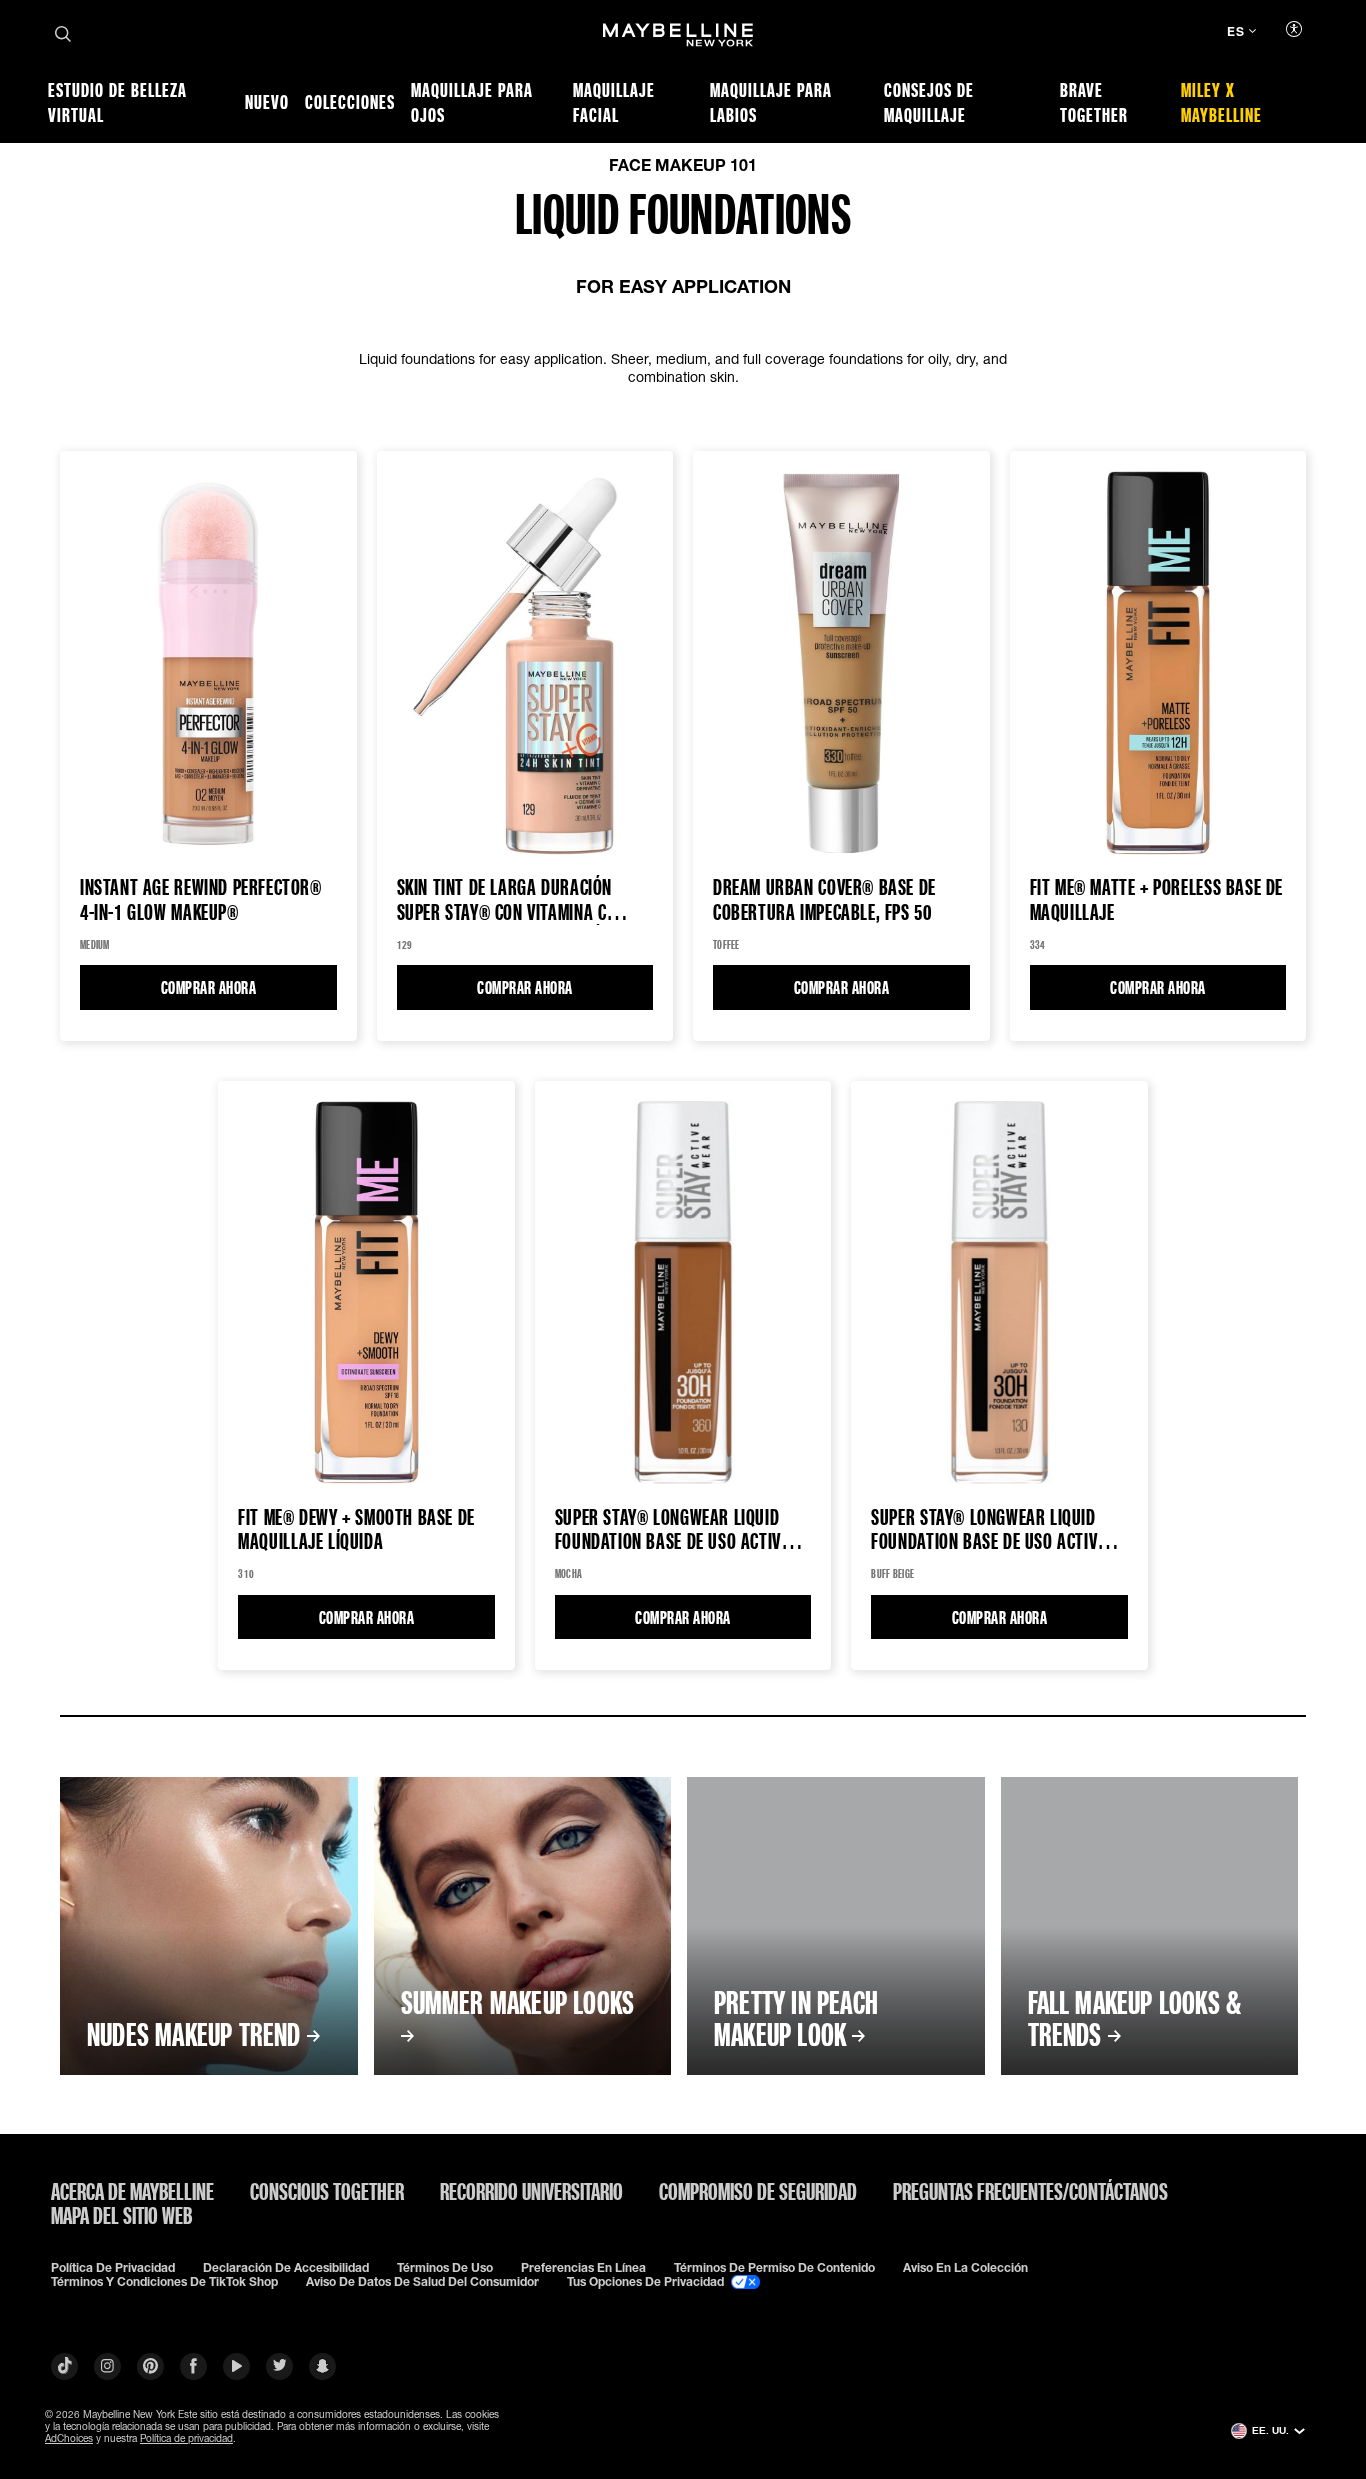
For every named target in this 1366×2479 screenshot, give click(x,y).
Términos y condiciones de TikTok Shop (164, 2282)
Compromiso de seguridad (758, 2191)
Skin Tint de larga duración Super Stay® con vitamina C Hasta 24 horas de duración (505, 900)
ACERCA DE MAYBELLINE (132, 2191)
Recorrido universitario (531, 2191)
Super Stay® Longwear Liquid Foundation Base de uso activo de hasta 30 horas (673, 1529)
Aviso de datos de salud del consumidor (422, 2282)
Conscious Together (327, 2191)
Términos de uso (445, 2268)
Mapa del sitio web (121, 2215)
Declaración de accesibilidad (286, 2268)
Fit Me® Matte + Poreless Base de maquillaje (1157, 900)
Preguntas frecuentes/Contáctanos (1030, 2191)
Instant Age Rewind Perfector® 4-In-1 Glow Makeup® (201, 900)
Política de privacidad (113, 2268)
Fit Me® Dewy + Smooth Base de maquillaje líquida (356, 1529)
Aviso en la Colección (965, 2268)
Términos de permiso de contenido (774, 2268)
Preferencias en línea (583, 2268)
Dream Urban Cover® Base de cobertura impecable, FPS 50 (824, 900)
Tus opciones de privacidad (647, 2282)
